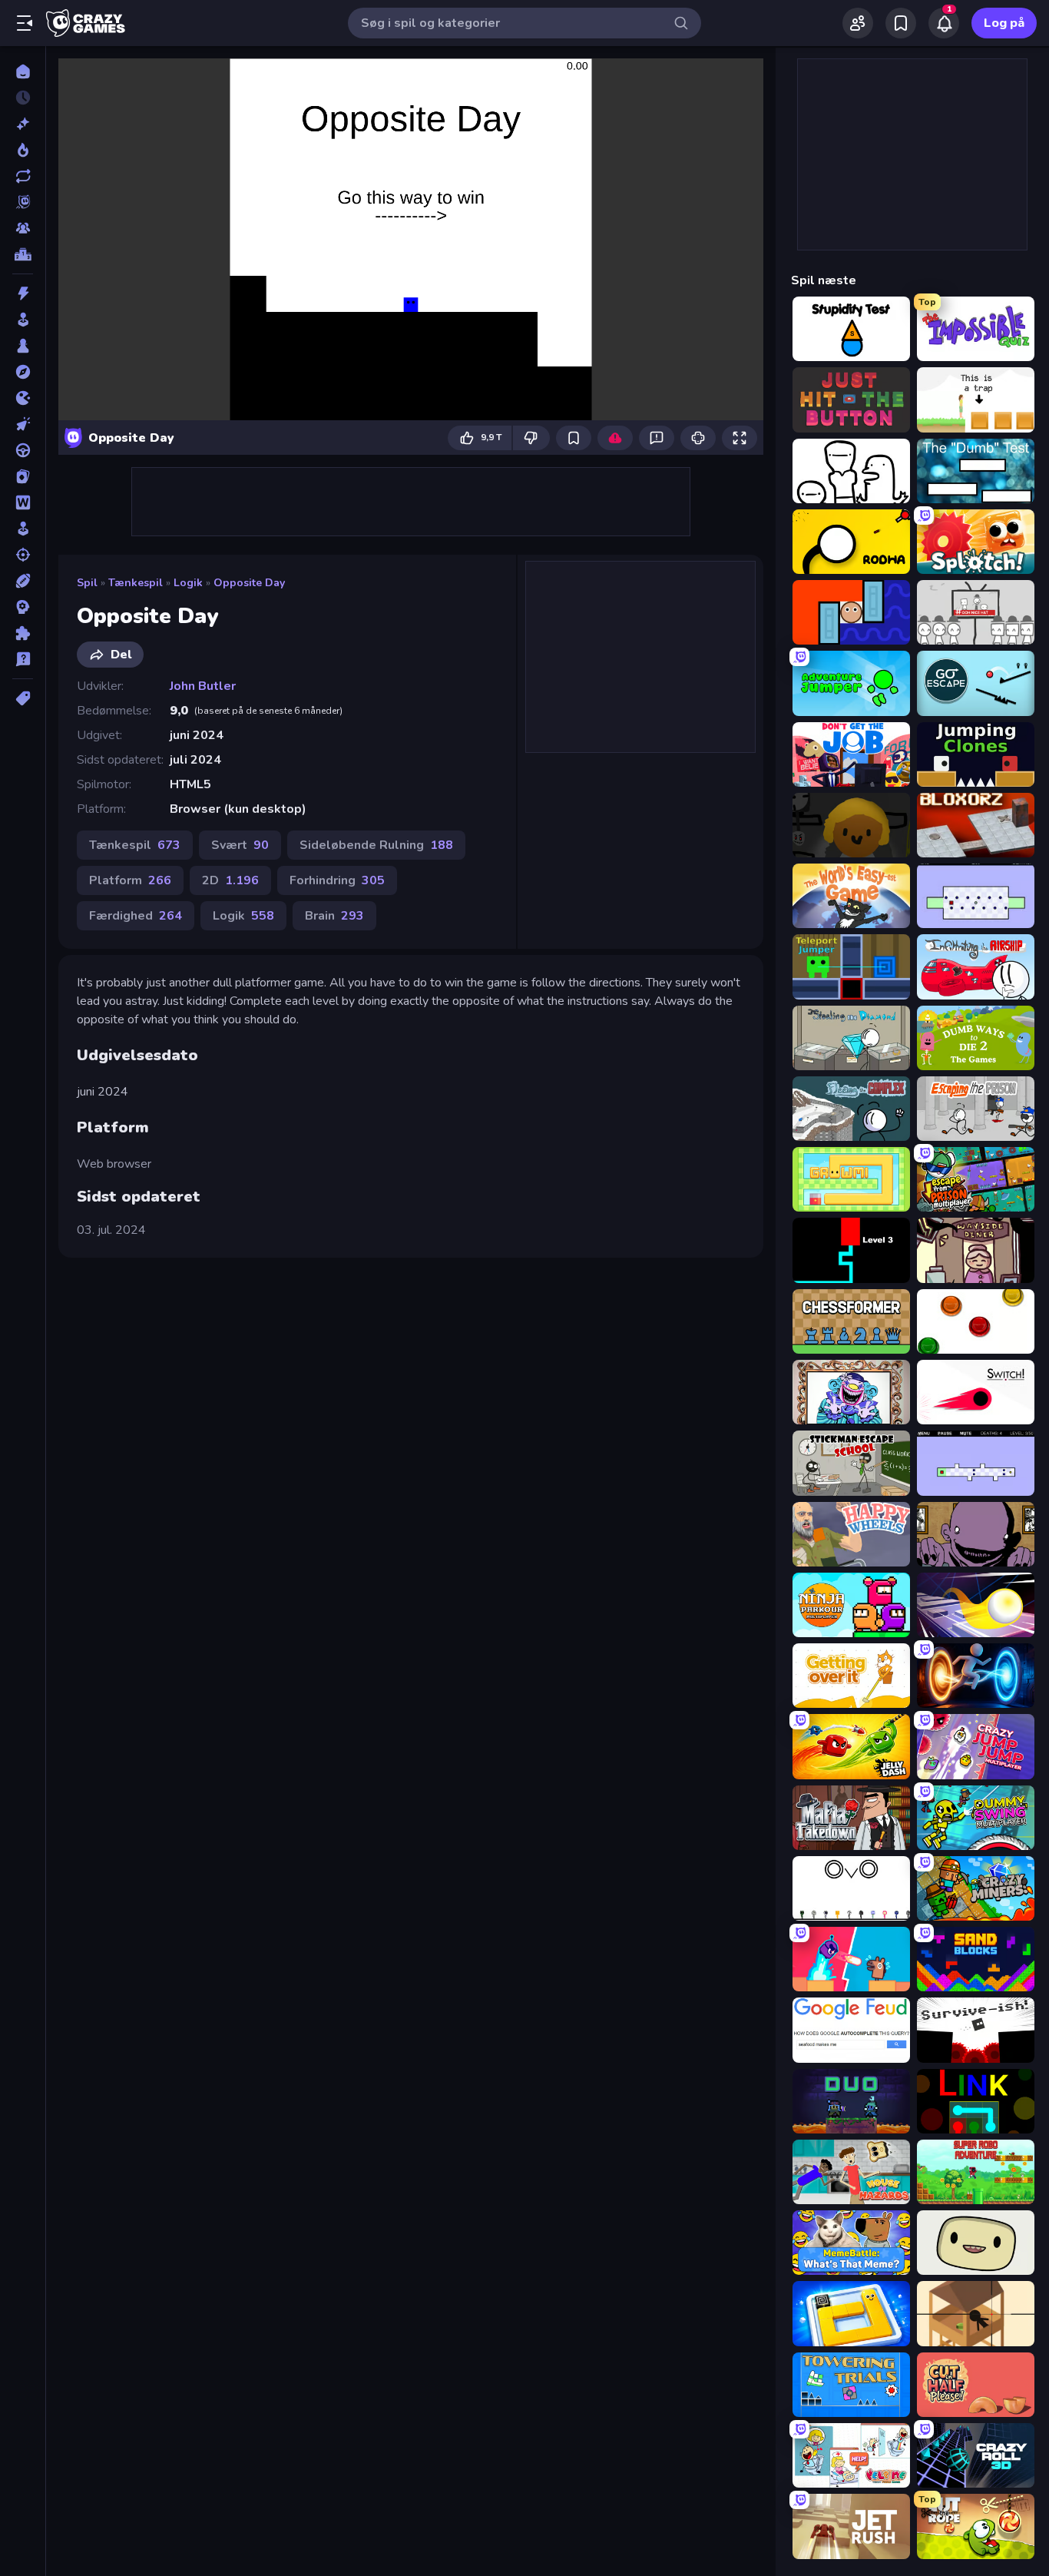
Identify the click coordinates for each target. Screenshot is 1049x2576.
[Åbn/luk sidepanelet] (25, 23)
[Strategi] (23, 607)
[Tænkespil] (23, 633)
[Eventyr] (23, 372)
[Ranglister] (23, 254)
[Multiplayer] (23, 228)
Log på (1004, 23)
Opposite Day (249, 583)
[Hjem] (23, 71)
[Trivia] (23, 659)
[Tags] (23, 698)
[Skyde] (23, 555)
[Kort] (23, 476)
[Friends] (858, 23)
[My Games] (901, 23)
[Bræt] (23, 346)
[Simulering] (23, 529)
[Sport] (23, 581)
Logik (188, 583)
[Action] (23, 293)
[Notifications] (944, 23)
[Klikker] (23, 424)
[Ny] (23, 124)
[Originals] (23, 202)
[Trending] (23, 150)
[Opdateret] (23, 176)
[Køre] (23, 450)
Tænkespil (136, 583)
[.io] (23, 398)
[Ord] (23, 502)
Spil (87, 583)
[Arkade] (23, 320)
